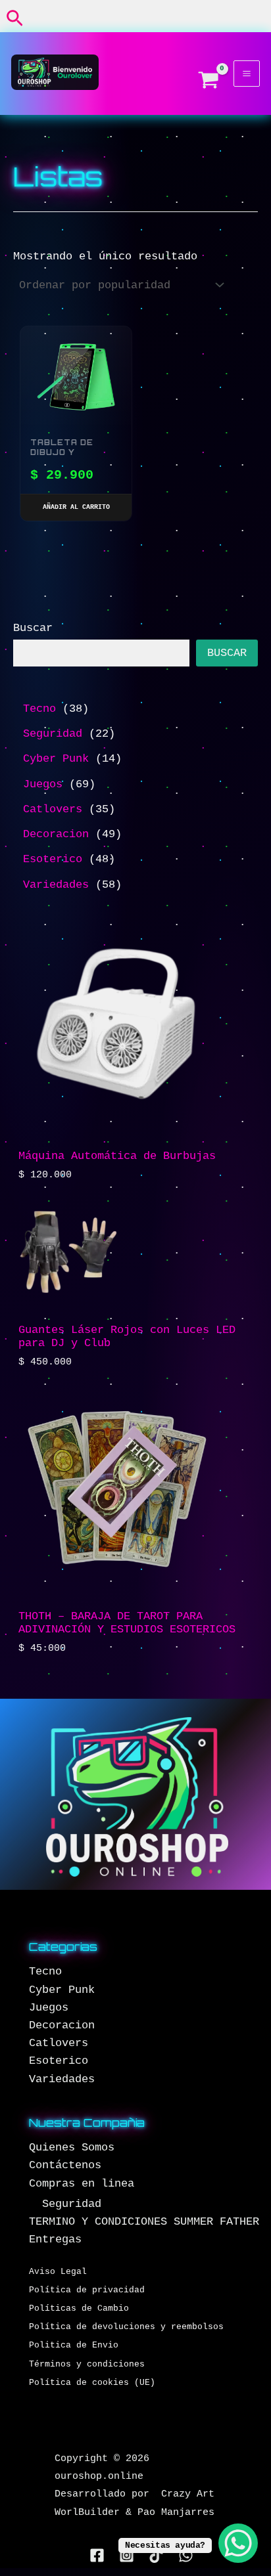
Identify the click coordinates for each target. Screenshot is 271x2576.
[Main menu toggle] (247, 74)
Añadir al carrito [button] (76, 507)
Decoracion (62, 2025)
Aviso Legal (58, 2272)
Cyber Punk (62, 1990)
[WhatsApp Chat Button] (238, 2543)
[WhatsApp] (186, 2555)
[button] (15, 19)
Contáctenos (65, 2165)
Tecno (45, 1972)
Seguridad (72, 2204)
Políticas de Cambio (79, 2308)
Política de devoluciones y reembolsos (126, 2327)
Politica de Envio (74, 2345)
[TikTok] (156, 2555)
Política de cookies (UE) (92, 2383)
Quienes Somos (72, 2148)
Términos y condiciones (87, 2364)
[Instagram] (127, 2555)
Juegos (49, 2008)
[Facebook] (97, 2555)
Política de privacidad (87, 2290)
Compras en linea (82, 2184)
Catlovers (59, 2043)
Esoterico (59, 2061)
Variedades (62, 2079)
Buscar (33, 628)
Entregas (55, 2239)
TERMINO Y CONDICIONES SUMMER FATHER (144, 2222)
